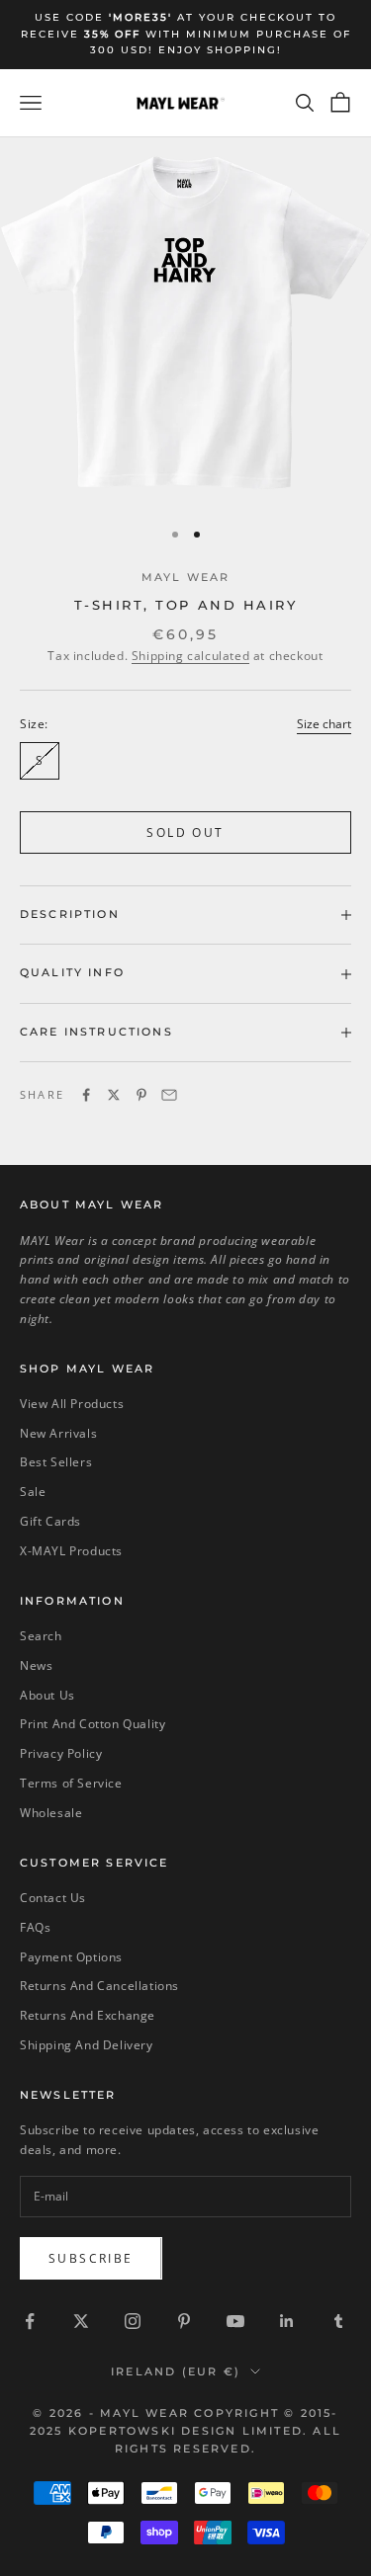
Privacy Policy (61, 1753)
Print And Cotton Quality (93, 1724)
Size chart (324, 724)
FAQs (35, 1927)
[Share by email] (169, 1095)
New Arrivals (58, 1433)
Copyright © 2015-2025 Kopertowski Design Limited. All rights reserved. (185, 2431)
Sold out (185, 832)
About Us (47, 1695)
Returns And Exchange (88, 2015)
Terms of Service (71, 1783)
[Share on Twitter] (114, 1095)
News (36, 1665)
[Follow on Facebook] (30, 2321)
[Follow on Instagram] (133, 2321)
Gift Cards (50, 1521)
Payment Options (71, 1957)
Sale (33, 1492)
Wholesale (51, 1813)
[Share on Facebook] (86, 1095)
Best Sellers (56, 1462)
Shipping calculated (190, 656)
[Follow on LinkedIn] (287, 2321)
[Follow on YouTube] (235, 2321)
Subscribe (91, 2258)
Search (41, 1636)
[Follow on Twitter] (81, 2321)
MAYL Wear (185, 578)
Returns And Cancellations (99, 1986)
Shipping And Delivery (87, 2045)
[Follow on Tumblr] (338, 2321)
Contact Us (53, 1898)
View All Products (72, 1404)
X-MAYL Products (71, 1551)
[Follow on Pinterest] (184, 2321)
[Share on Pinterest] (141, 1095)
